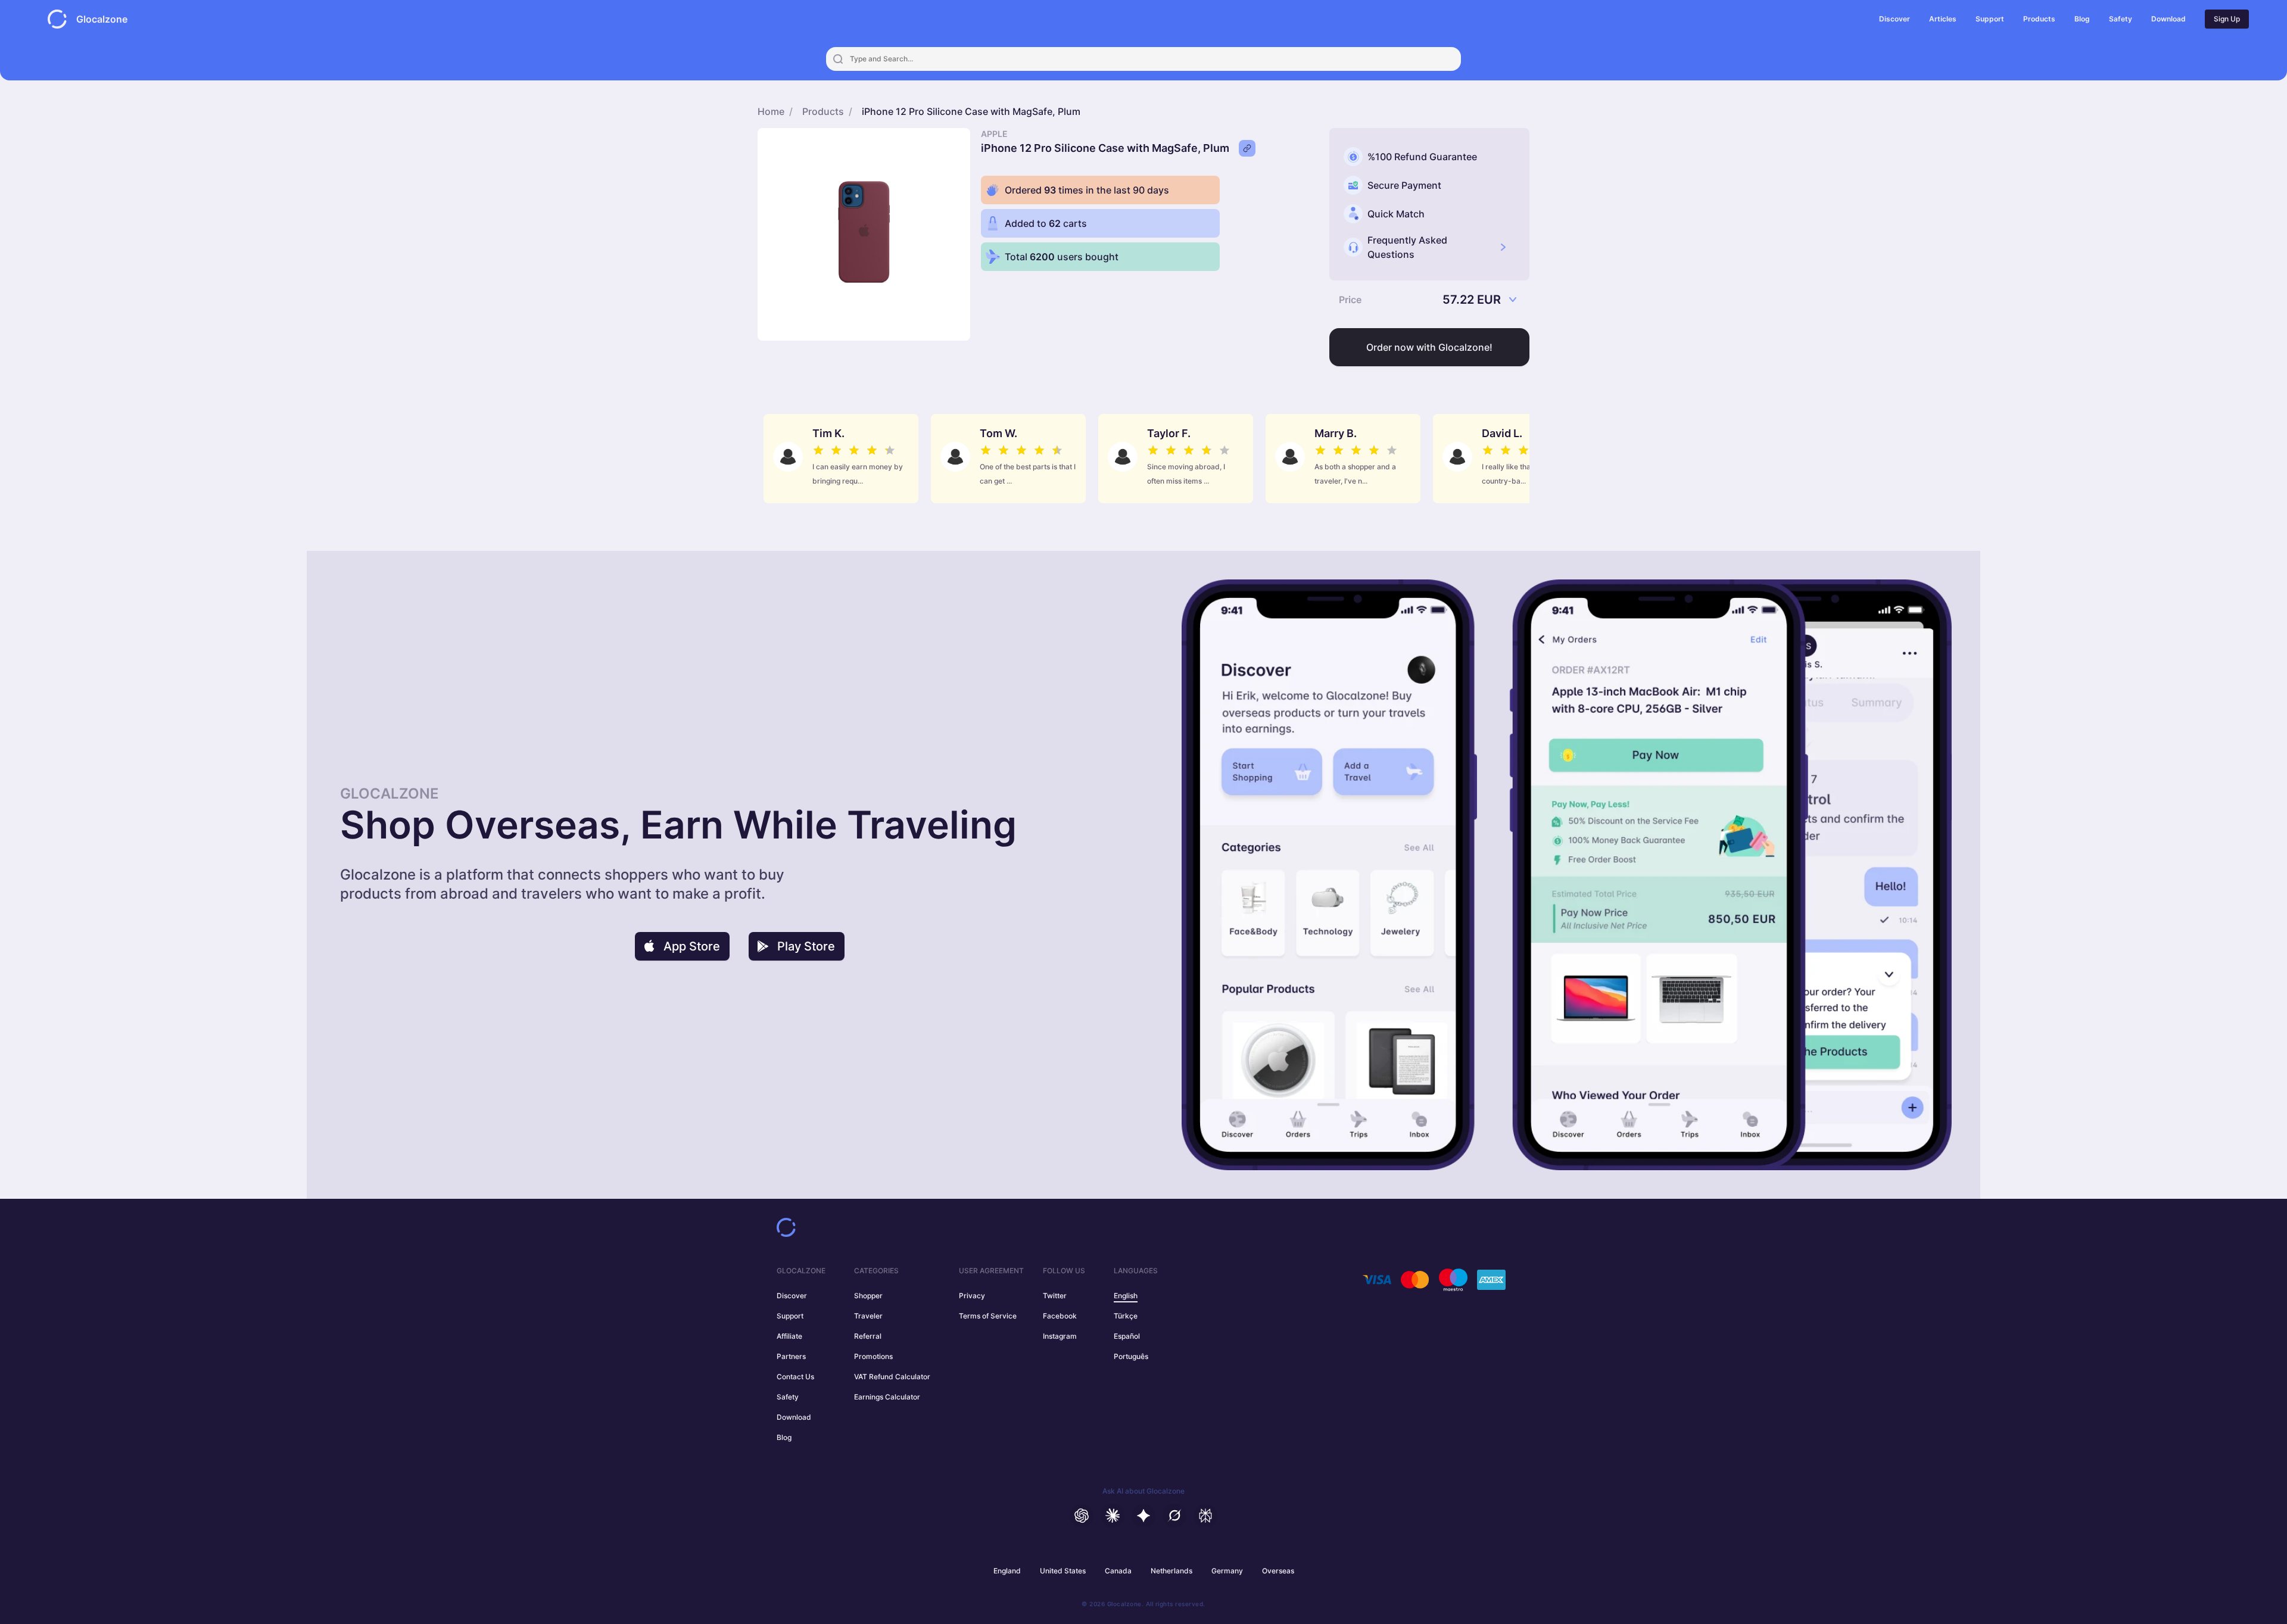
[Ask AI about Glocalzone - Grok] (1174, 1516)
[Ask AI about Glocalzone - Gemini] (1143, 1516)
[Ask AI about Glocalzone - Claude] (1113, 1516)
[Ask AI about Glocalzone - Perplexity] (1205, 1516)
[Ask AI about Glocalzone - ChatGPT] (1082, 1516)
